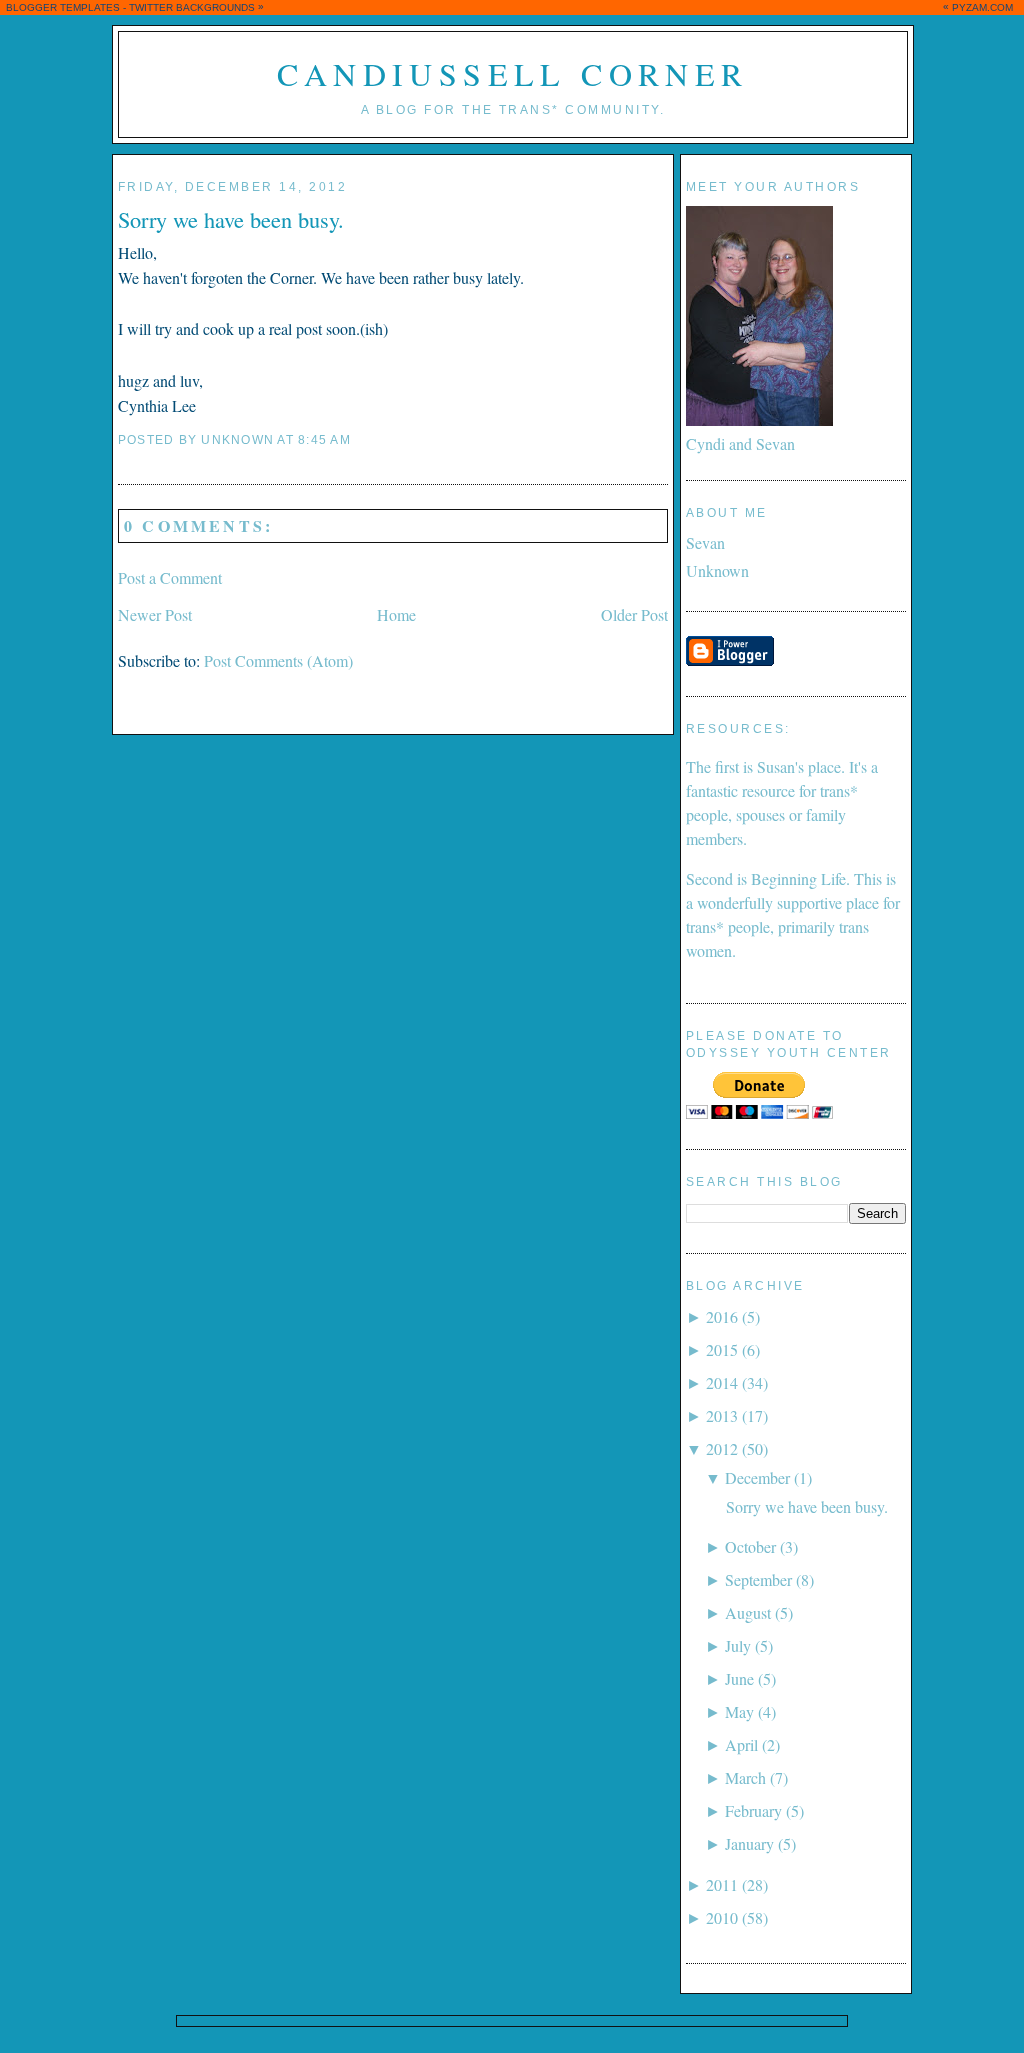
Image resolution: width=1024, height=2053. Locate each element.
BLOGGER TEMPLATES (63, 7)
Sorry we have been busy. (231, 219)
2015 (722, 1349)
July (738, 1645)
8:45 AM (324, 440)
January (749, 1843)
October (750, 1546)
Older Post (634, 614)
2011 (722, 1884)
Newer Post (155, 614)
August (748, 1612)
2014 (722, 1382)
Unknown (717, 570)
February (753, 1810)
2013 (722, 1415)
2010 (722, 1917)
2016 (722, 1316)
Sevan (705, 542)
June (739, 1678)
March (745, 1777)
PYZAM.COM (982, 7)
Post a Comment (170, 577)
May (739, 1711)
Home (396, 614)
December (757, 1477)
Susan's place (799, 766)
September (758, 1579)
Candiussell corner (512, 73)
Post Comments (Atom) (278, 660)
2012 (722, 1448)
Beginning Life (798, 878)
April (741, 1744)
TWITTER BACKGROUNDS (192, 7)
